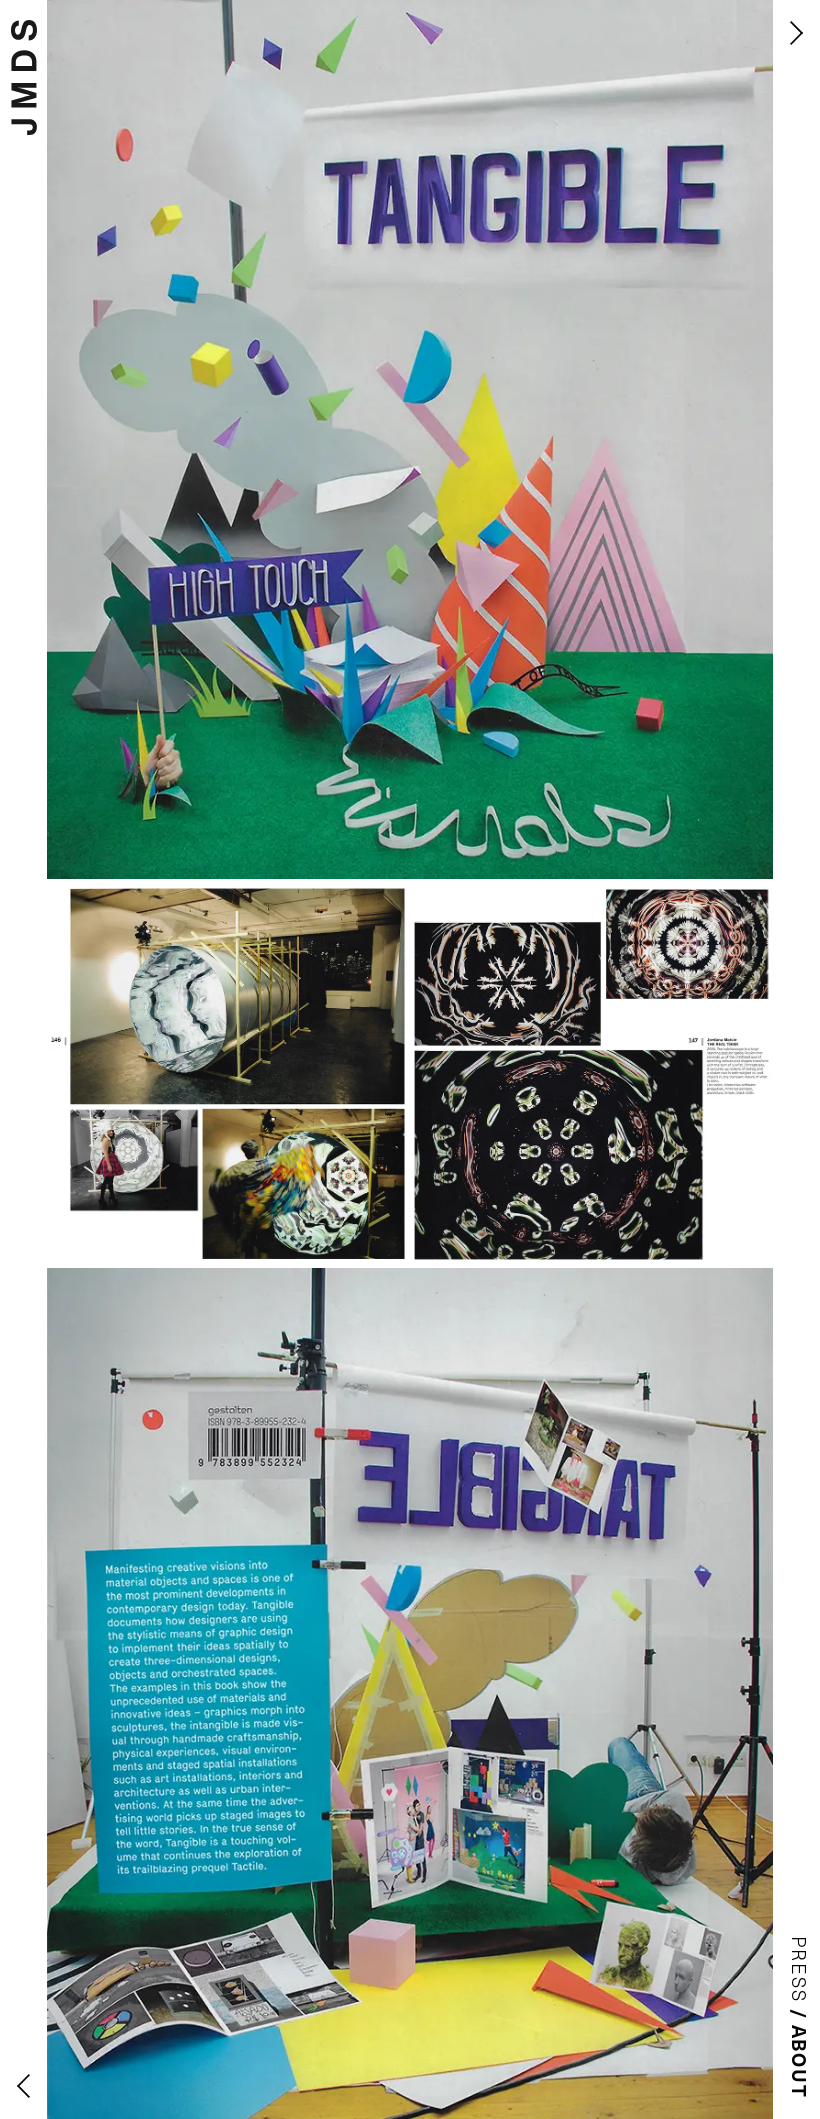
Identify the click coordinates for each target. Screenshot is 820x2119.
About (800, 2062)
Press (800, 1970)
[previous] (23, 2086)
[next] (796, 33)
